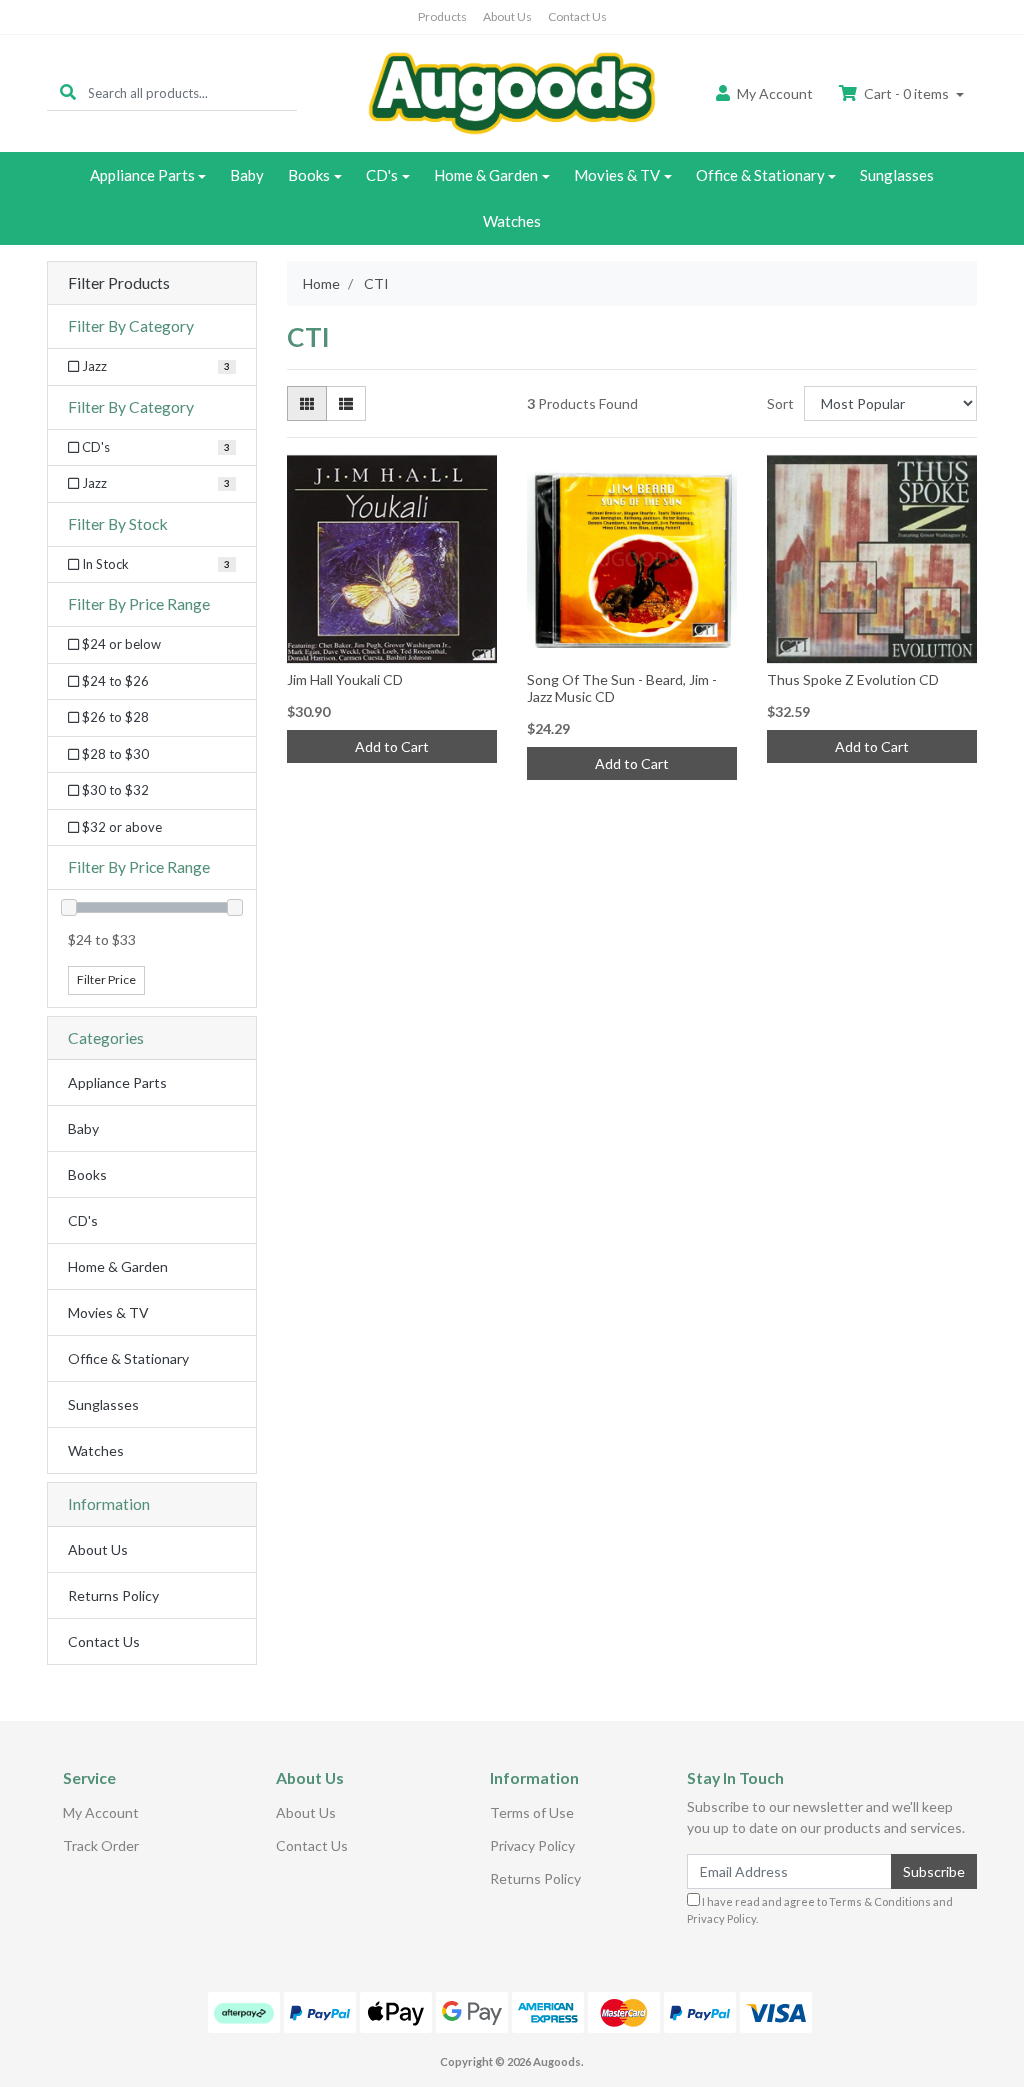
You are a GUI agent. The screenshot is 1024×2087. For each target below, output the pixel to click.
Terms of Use (532, 1812)
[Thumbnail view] (307, 403)
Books (309, 175)
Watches (512, 221)
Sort (780, 403)
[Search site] (68, 92)
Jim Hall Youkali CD (345, 679)
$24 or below (120, 644)
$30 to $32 (114, 790)
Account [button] (775, 93)
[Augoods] (512, 91)
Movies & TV (617, 175)
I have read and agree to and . (820, 1910)
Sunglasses (897, 175)
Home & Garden (486, 175)
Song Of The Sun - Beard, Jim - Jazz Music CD (622, 688)
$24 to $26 (114, 681)
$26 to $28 (114, 717)
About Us (507, 16)
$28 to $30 (114, 754)
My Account (101, 1812)
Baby (247, 175)
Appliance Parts (142, 175)
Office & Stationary (760, 175)
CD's (382, 175)
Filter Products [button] (119, 283)
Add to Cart (392, 746)
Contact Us (577, 16)
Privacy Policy (532, 1845)
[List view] (346, 403)
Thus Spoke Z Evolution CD (853, 679)
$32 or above (120, 827)
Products (442, 16)
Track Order (101, 1845)
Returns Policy (113, 1595)
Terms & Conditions (880, 1901)
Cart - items (906, 93)
